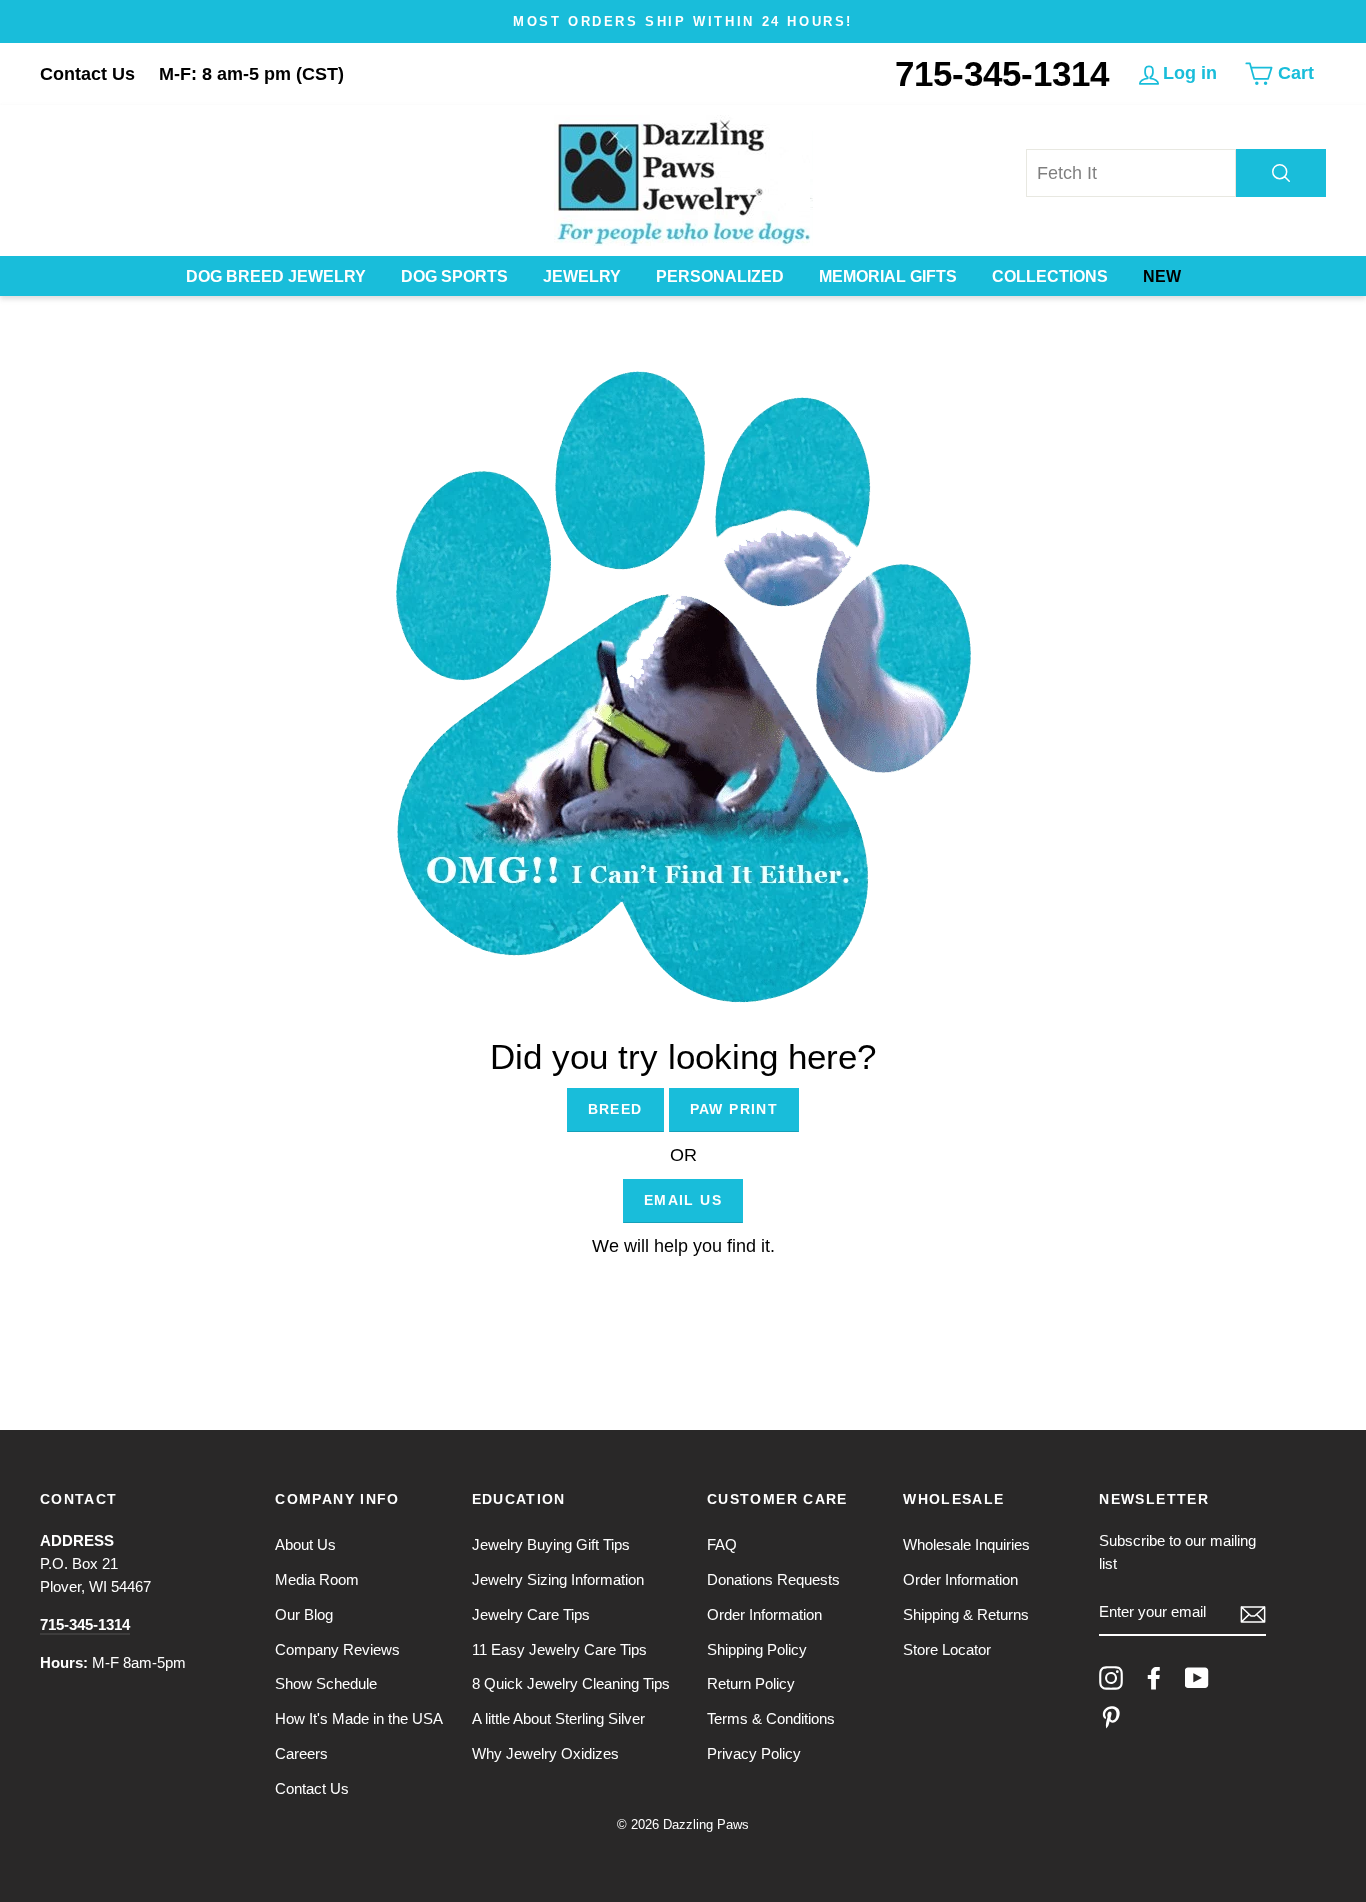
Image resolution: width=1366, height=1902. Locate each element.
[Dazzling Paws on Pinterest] (1111, 1717)
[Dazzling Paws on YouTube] (1197, 1678)
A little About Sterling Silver (558, 1718)
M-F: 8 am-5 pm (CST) (251, 74)
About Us (305, 1544)
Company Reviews (337, 1649)
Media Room (317, 1579)
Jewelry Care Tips (531, 1614)
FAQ (722, 1544)
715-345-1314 (1002, 73)
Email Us (683, 1200)
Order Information (764, 1614)
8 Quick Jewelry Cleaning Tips (571, 1683)
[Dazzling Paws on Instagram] (1111, 1678)
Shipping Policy (757, 1649)
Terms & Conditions (771, 1718)
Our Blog (304, 1614)
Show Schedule (326, 1683)
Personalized (720, 276)
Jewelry (582, 276)
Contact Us (87, 74)
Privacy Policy (754, 1753)
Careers (301, 1753)
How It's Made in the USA (359, 1718)
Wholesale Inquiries (966, 1544)
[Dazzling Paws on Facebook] (1154, 1678)
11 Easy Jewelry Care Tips (559, 1649)
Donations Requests (773, 1579)
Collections (1050, 276)
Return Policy (751, 1683)
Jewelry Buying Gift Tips (551, 1544)
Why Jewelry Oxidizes (545, 1753)
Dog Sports (454, 276)
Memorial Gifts (888, 276)
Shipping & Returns (966, 1614)
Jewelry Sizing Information (558, 1579)
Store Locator (947, 1649)
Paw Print (734, 1109)
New (1162, 276)
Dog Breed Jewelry (276, 276)
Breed (615, 1109)
